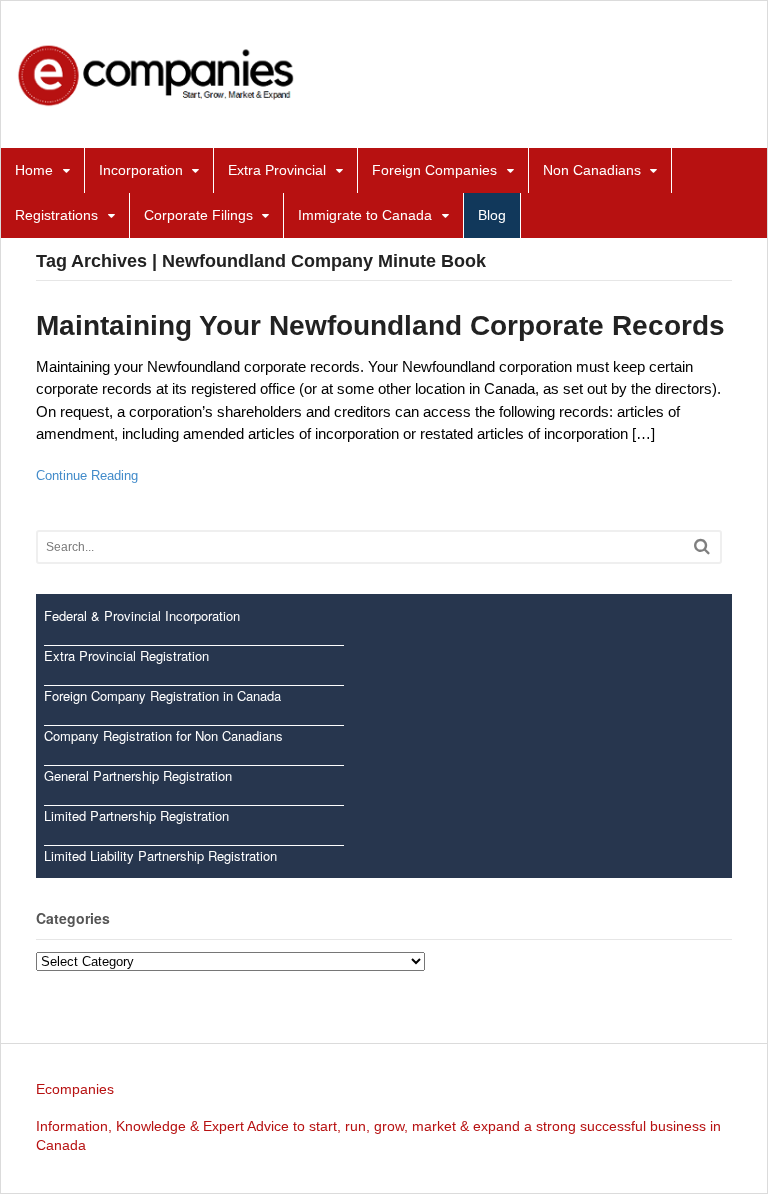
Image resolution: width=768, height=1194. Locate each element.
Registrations (56, 215)
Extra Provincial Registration (126, 655)
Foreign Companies (434, 170)
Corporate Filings (198, 215)
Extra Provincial (277, 170)
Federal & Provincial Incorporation (142, 615)
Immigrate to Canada (365, 215)
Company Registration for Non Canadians (163, 735)
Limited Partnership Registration (136, 815)
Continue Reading (87, 475)
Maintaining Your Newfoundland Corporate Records (380, 325)
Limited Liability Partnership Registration (160, 855)
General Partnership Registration (138, 775)
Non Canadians (592, 170)
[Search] (702, 546)
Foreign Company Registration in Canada (162, 695)
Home (34, 170)
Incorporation (141, 170)
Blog (492, 215)
